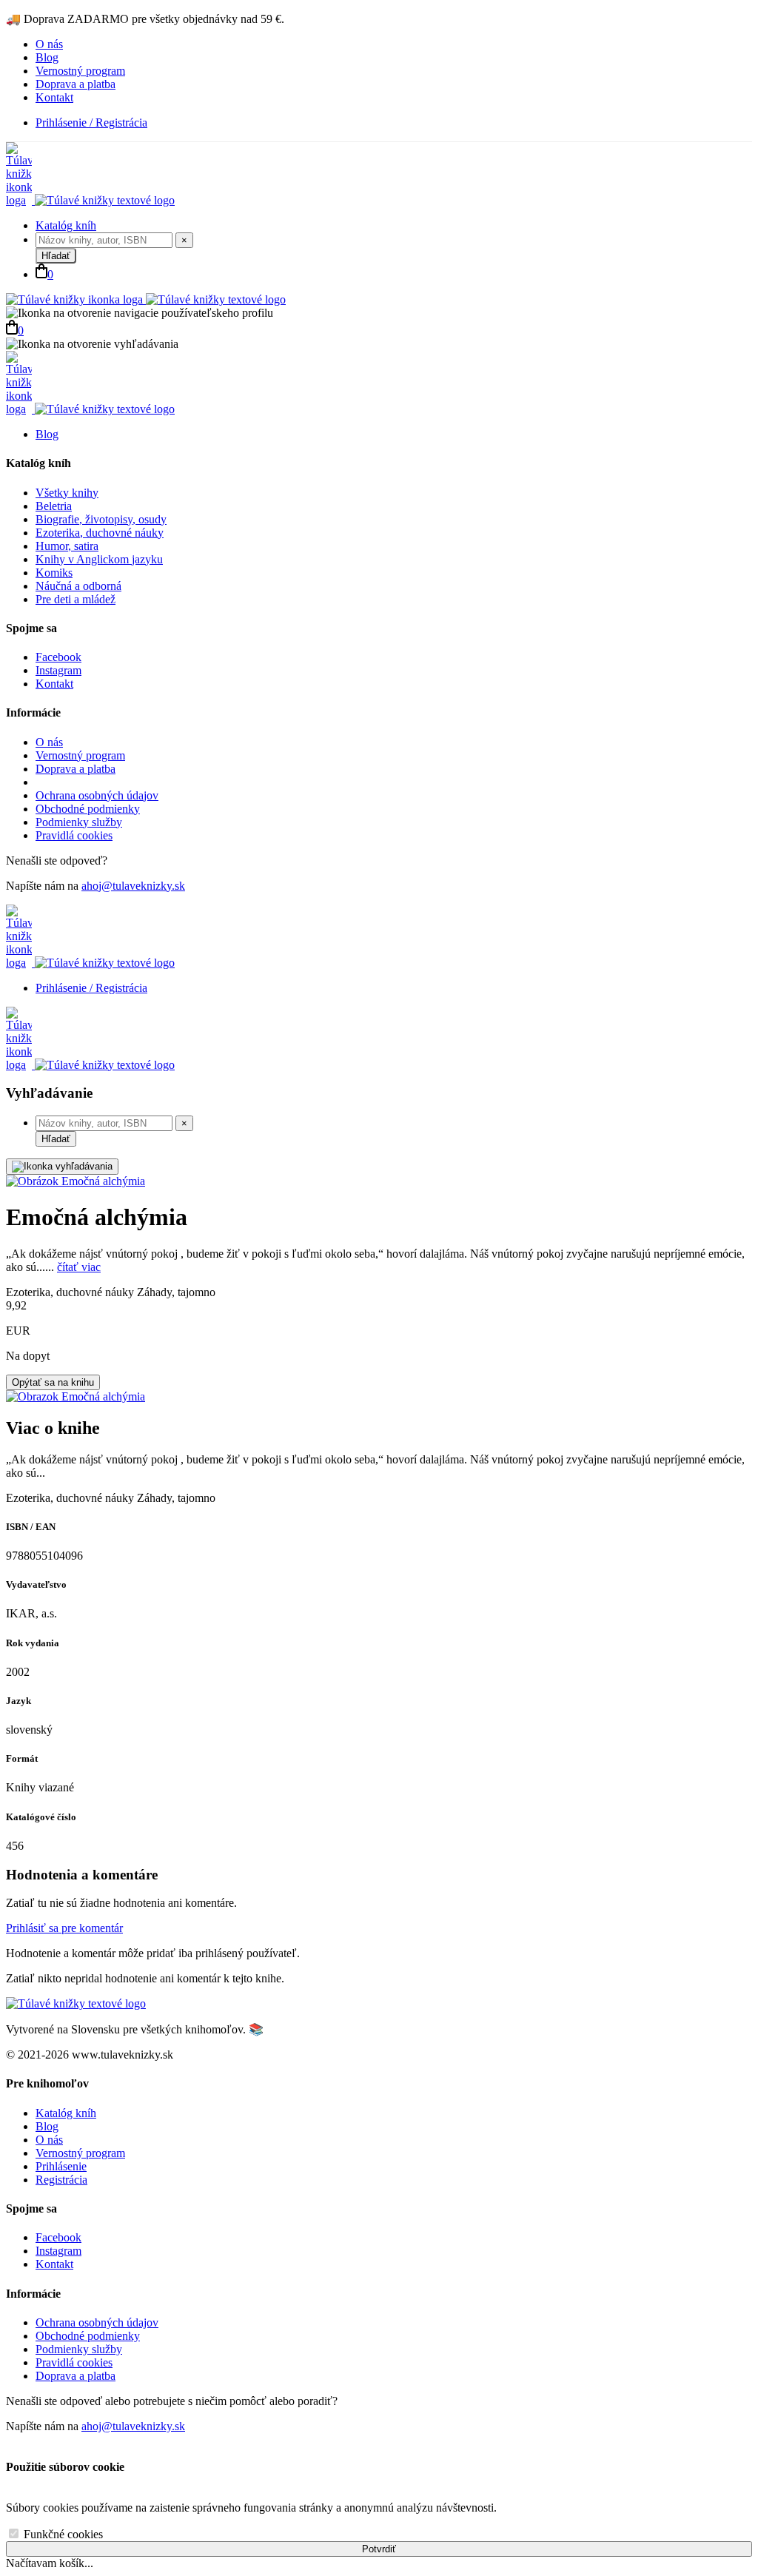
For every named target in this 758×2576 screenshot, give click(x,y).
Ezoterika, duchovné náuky (100, 533)
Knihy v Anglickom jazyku (99, 559)
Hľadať (56, 256)
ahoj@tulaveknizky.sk (133, 886)
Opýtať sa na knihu (53, 1382)
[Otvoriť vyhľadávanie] (62, 1167)
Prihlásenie (61, 2166)
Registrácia (61, 2180)
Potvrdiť (379, 2549)
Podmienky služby (79, 822)
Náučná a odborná (78, 586)
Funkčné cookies (62, 2534)
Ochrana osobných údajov (97, 795)
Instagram (58, 670)
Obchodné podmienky (88, 809)
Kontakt (54, 97)
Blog (47, 57)
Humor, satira (67, 546)
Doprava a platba (76, 84)
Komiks (54, 573)
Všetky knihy (67, 493)
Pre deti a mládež (76, 599)
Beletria (54, 506)
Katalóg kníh (66, 225)
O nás (49, 44)
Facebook (58, 657)
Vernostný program (80, 71)
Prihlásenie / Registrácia (91, 123)
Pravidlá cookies (74, 835)
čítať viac (79, 1267)
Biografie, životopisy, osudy (101, 519)
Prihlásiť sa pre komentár (64, 1928)
